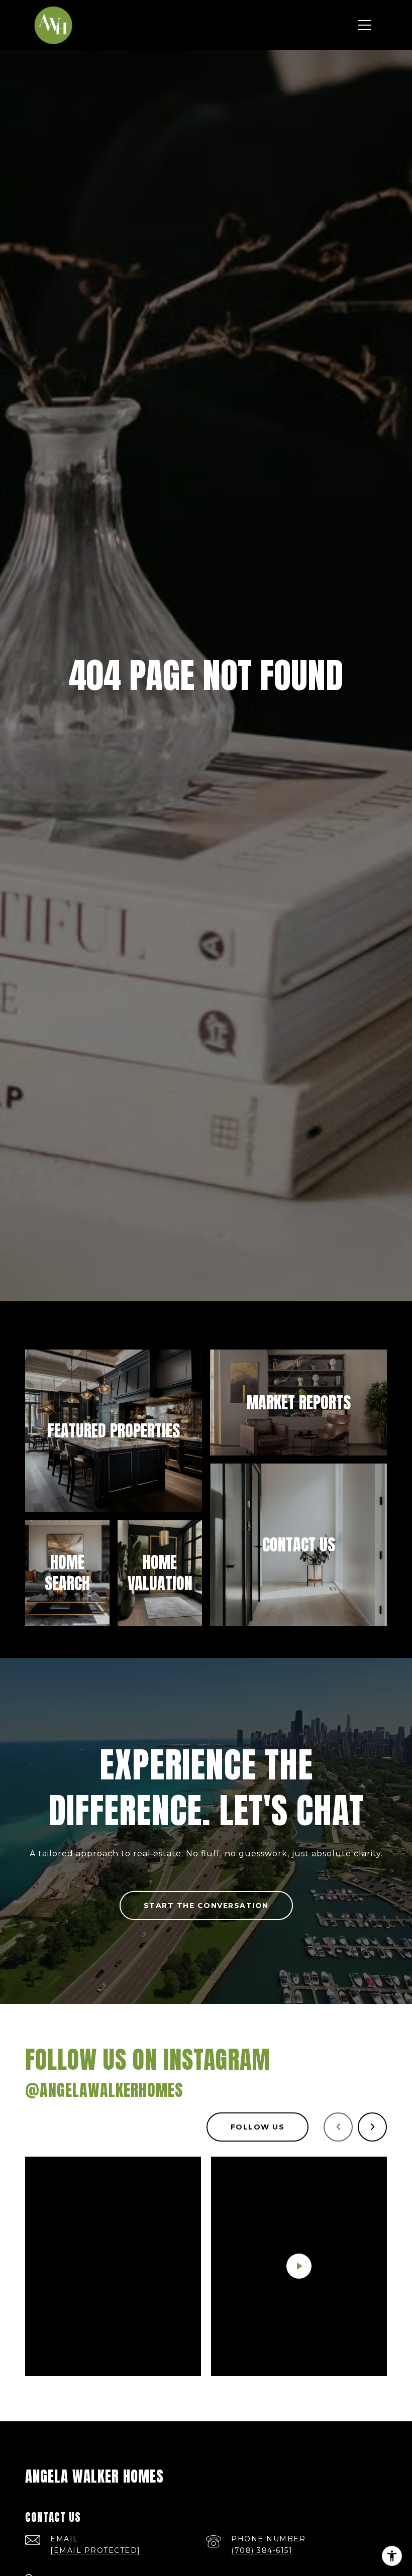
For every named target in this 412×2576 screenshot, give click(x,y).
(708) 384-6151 (262, 2550)
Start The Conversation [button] (206, 1906)
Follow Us (258, 2127)
